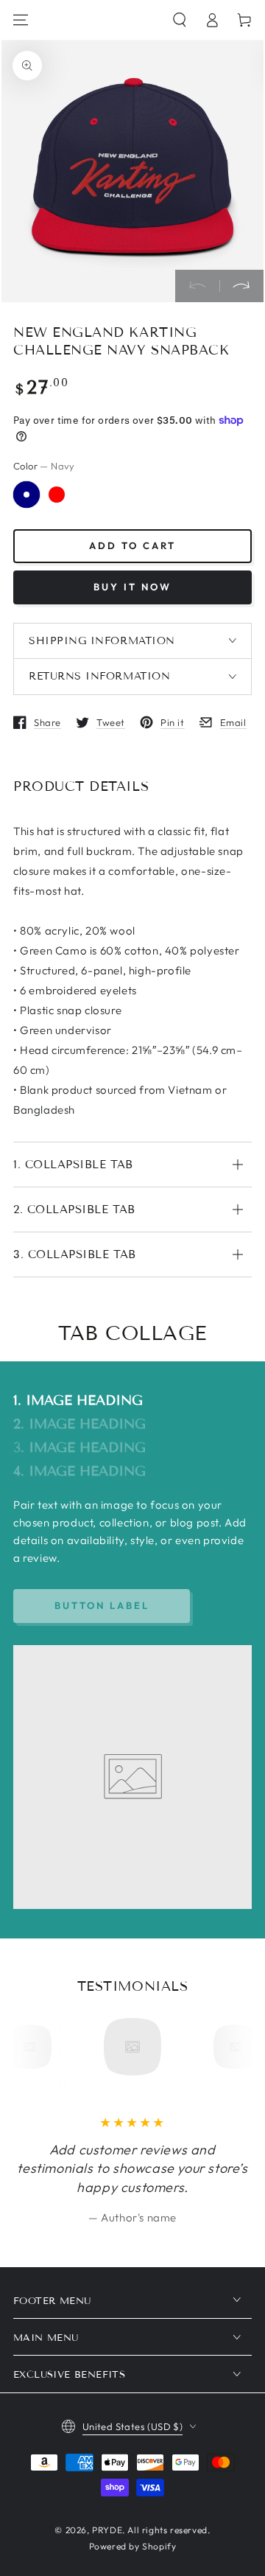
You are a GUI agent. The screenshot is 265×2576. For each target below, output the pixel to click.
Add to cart (132, 545)
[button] (180, 20)
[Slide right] (241, 286)
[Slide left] (197, 286)
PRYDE (107, 2530)
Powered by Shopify (133, 2546)
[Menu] (21, 20)
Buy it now (132, 587)
